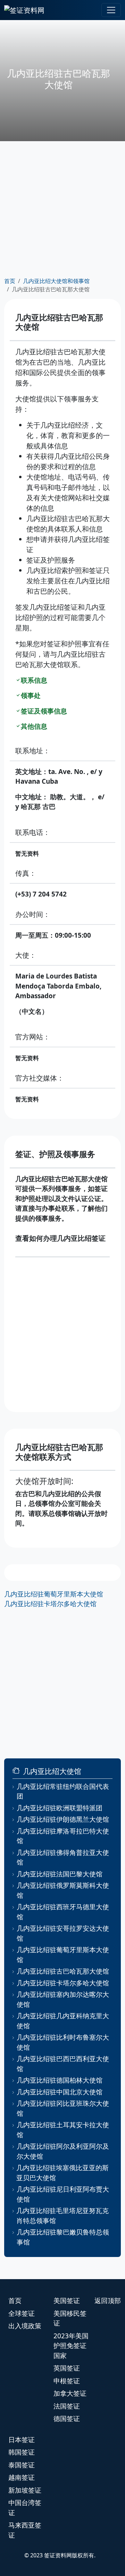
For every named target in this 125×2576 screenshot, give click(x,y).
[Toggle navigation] (111, 10)
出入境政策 (25, 2326)
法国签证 (67, 2406)
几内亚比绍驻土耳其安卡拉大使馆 (63, 2130)
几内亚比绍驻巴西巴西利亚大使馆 (63, 2064)
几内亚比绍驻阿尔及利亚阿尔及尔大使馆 (63, 2151)
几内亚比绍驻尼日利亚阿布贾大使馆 (63, 2194)
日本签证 (22, 2440)
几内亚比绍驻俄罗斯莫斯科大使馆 (63, 1890)
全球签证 (22, 2313)
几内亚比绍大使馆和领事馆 (56, 281)
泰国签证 (22, 2465)
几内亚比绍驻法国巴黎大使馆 (60, 1874)
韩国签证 (22, 2452)
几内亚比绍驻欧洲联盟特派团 (60, 1808)
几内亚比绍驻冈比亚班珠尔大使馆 (63, 2108)
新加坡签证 (25, 2490)
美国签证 (67, 2301)
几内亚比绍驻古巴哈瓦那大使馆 (63, 1971)
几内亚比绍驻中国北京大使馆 (60, 2092)
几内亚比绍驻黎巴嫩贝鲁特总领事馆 (63, 2237)
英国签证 (67, 2368)
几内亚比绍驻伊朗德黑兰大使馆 (63, 1819)
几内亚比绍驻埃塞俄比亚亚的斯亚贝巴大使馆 (62, 2173)
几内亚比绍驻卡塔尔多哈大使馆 (50, 1604)
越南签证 (22, 2477)
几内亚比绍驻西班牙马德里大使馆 (63, 1912)
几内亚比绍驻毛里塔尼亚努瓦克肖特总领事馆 (62, 2216)
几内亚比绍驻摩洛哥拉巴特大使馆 (63, 1836)
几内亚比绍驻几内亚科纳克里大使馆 (63, 2021)
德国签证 (67, 2419)
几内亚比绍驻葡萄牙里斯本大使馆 (54, 1594)
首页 (10, 281)
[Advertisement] (62, 209)
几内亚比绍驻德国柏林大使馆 (60, 2080)
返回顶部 (108, 2301)
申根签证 (67, 2381)
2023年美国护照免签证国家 (71, 2346)
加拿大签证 (70, 2393)
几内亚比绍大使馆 (52, 1771)
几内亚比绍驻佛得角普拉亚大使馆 (63, 1858)
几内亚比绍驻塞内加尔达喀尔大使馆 (63, 1999)
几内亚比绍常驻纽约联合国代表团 (63, 1791)
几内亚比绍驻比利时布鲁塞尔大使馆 (63, 2042)
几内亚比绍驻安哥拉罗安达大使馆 (63, 1933)
